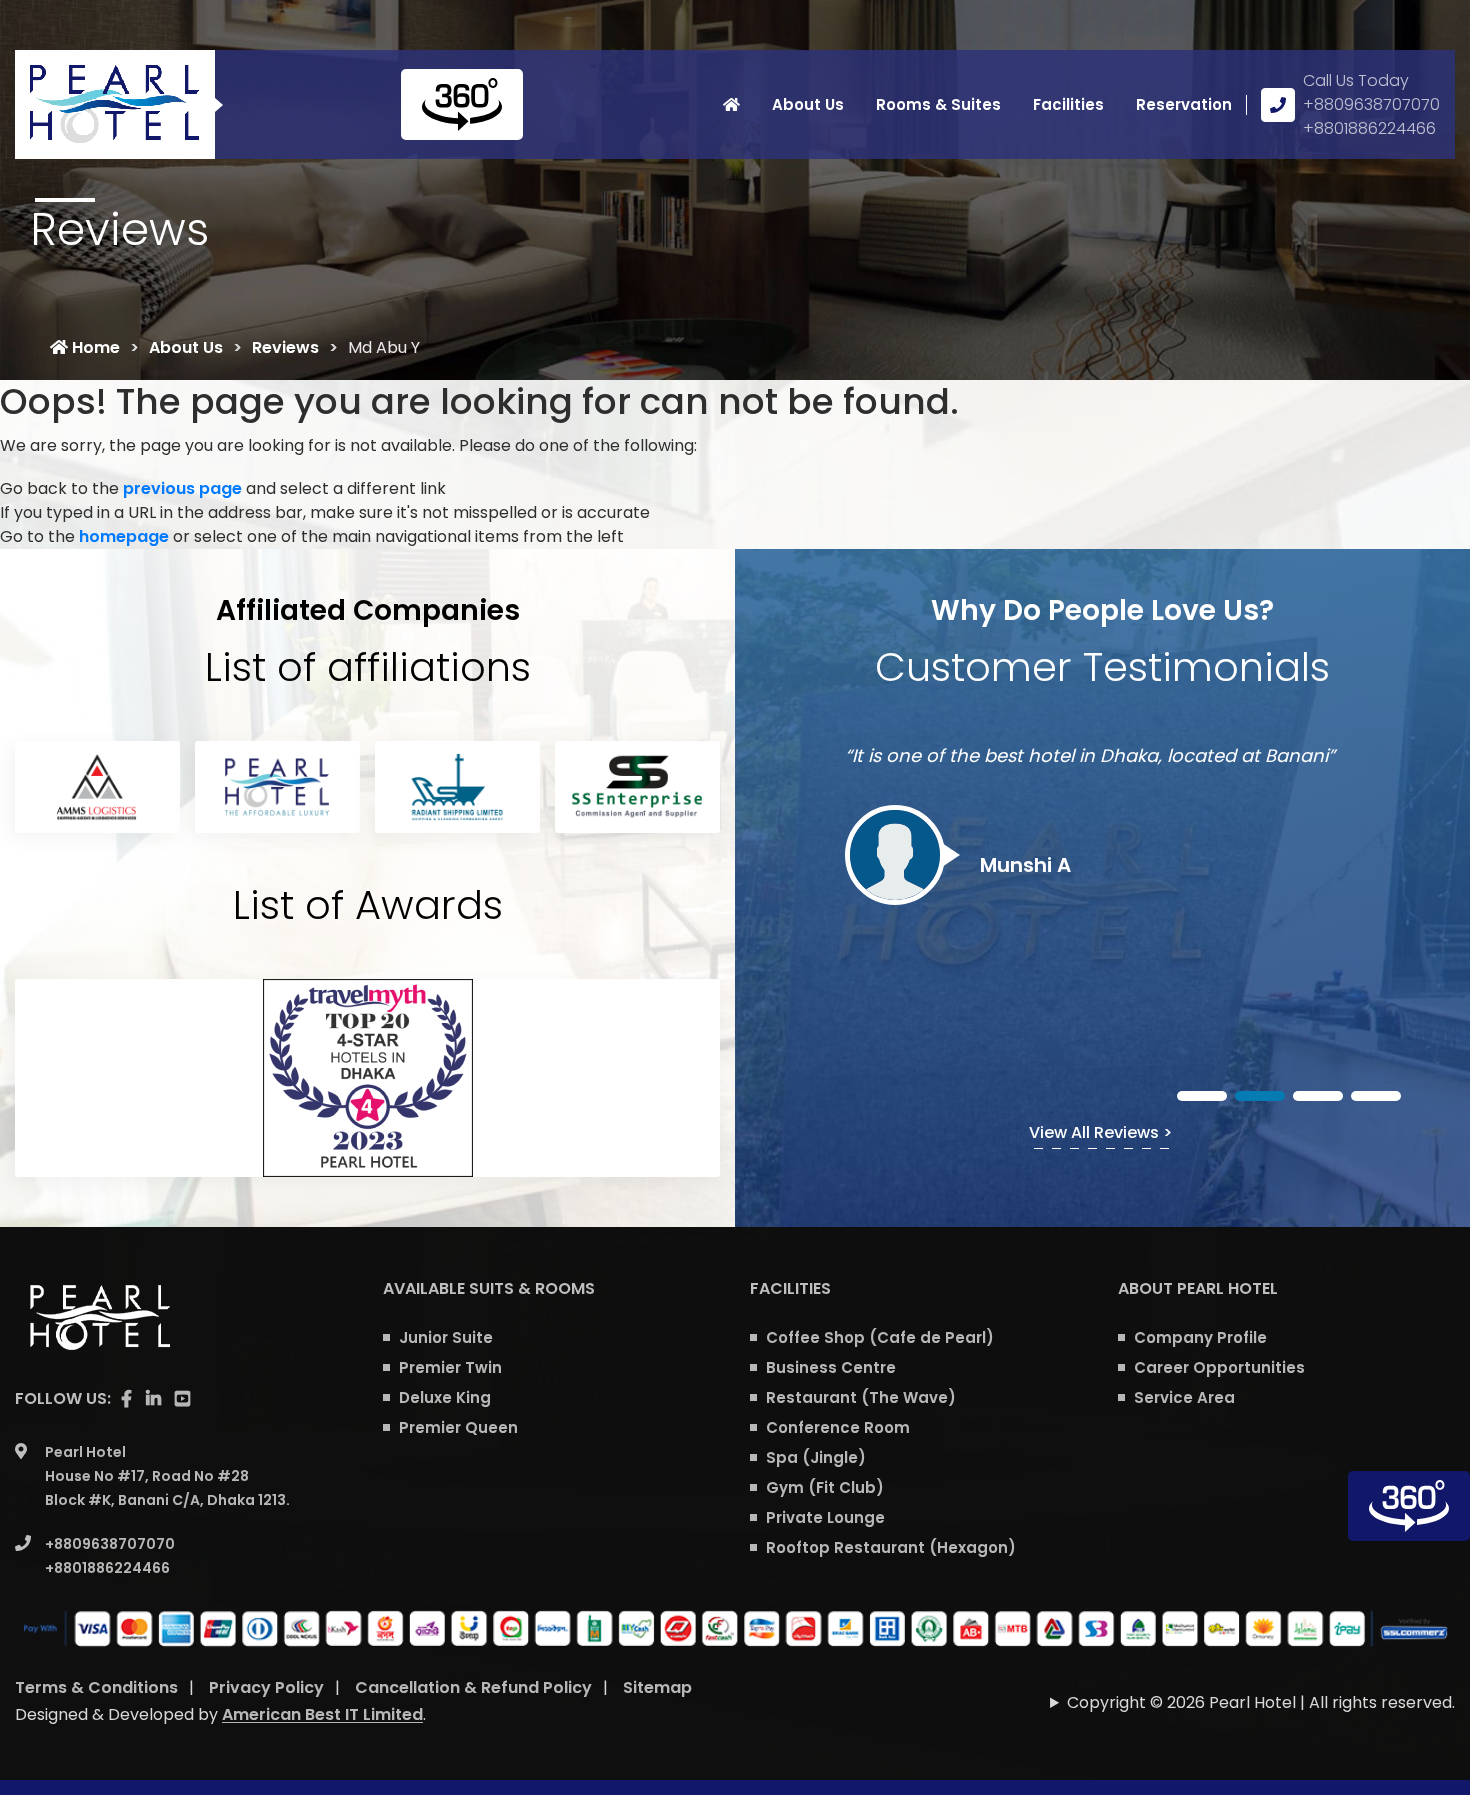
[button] (1202, 1096)
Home (94, 347)
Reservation (1184, 104)
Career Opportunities (1219, 1367)
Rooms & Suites (938, 104)
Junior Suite (446, 1337)
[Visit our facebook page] (126, 1399)
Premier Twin (450, 1367)
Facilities (1068, 104)
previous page (182, 488)
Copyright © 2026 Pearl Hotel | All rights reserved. (1261, 1702)
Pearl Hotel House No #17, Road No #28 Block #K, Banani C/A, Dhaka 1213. (167, 1476)
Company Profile (1200, 1337)
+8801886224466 (1369, 128)
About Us (808, 104)
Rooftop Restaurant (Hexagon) (891, 1547)
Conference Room (838, 1427)
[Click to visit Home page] (731, 105)
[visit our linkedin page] (153, 1399)
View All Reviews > (1100, 1132)
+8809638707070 (1371, 104)
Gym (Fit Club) (825, 1487)
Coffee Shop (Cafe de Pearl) (880, 1337)
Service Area (1184, 1397)
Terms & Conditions (96, 1687)
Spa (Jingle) (816, 1457)
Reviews (285, 347)
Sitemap (657, 1687)
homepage (124, 536)
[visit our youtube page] (182, 1399)
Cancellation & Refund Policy (473, 1687)
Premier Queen (458, 1427)
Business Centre (831, 1367)
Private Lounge (825, 1517)
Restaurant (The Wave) (861, 1397)
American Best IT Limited (322, 1714)
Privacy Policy (266, 1687)
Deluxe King (445, 1397)
